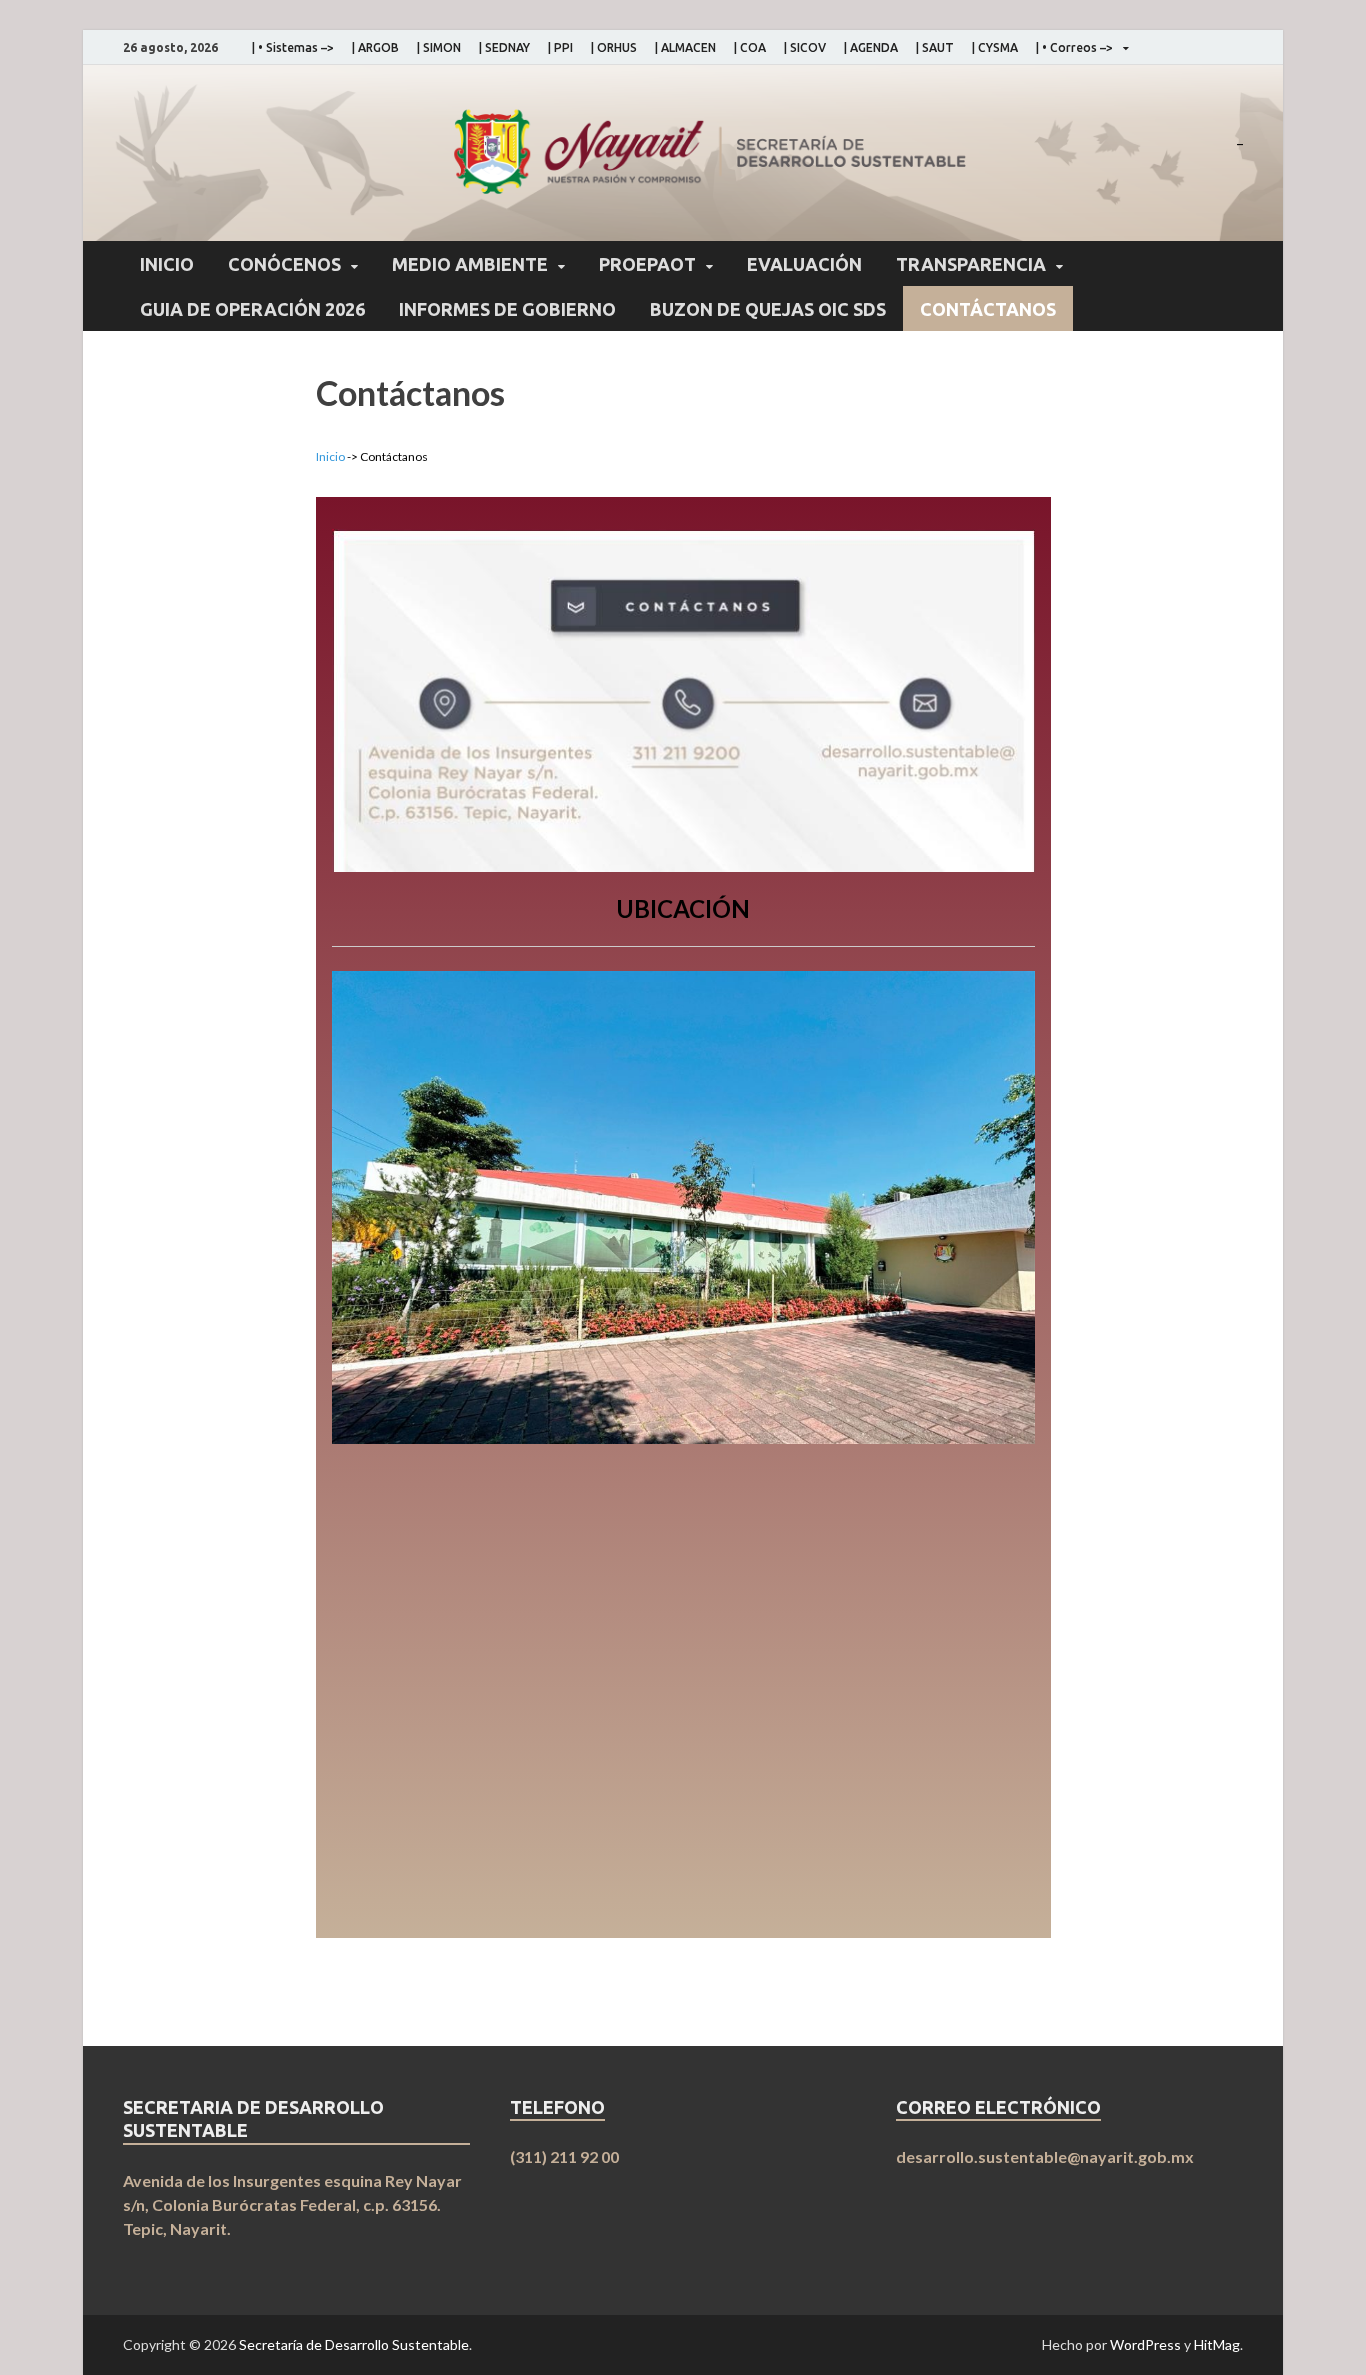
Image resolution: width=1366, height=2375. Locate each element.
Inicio (330, 456)
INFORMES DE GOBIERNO (507, 309)
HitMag (1217, 2344)
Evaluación (804, 264)
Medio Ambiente (470, 264)
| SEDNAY (504, 47)
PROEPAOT (647, 264)
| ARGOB (375, 47)
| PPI (560, 47)
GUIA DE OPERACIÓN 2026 (252, 309)
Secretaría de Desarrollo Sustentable (354, 2344)
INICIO (167, 264)
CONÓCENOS (284, 264)
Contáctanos (988, 309)
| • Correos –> (1074, 47)
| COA (750, 47)
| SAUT (935, 47)
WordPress (1145, 2344)
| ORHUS (614, 47)
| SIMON (439, 47)
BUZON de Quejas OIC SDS (768, 309)
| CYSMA (995, 47)
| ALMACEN (685, 47)
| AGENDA (871, 47)
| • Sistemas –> (293, 47)
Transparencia (971, 264)
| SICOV (805, 47)
